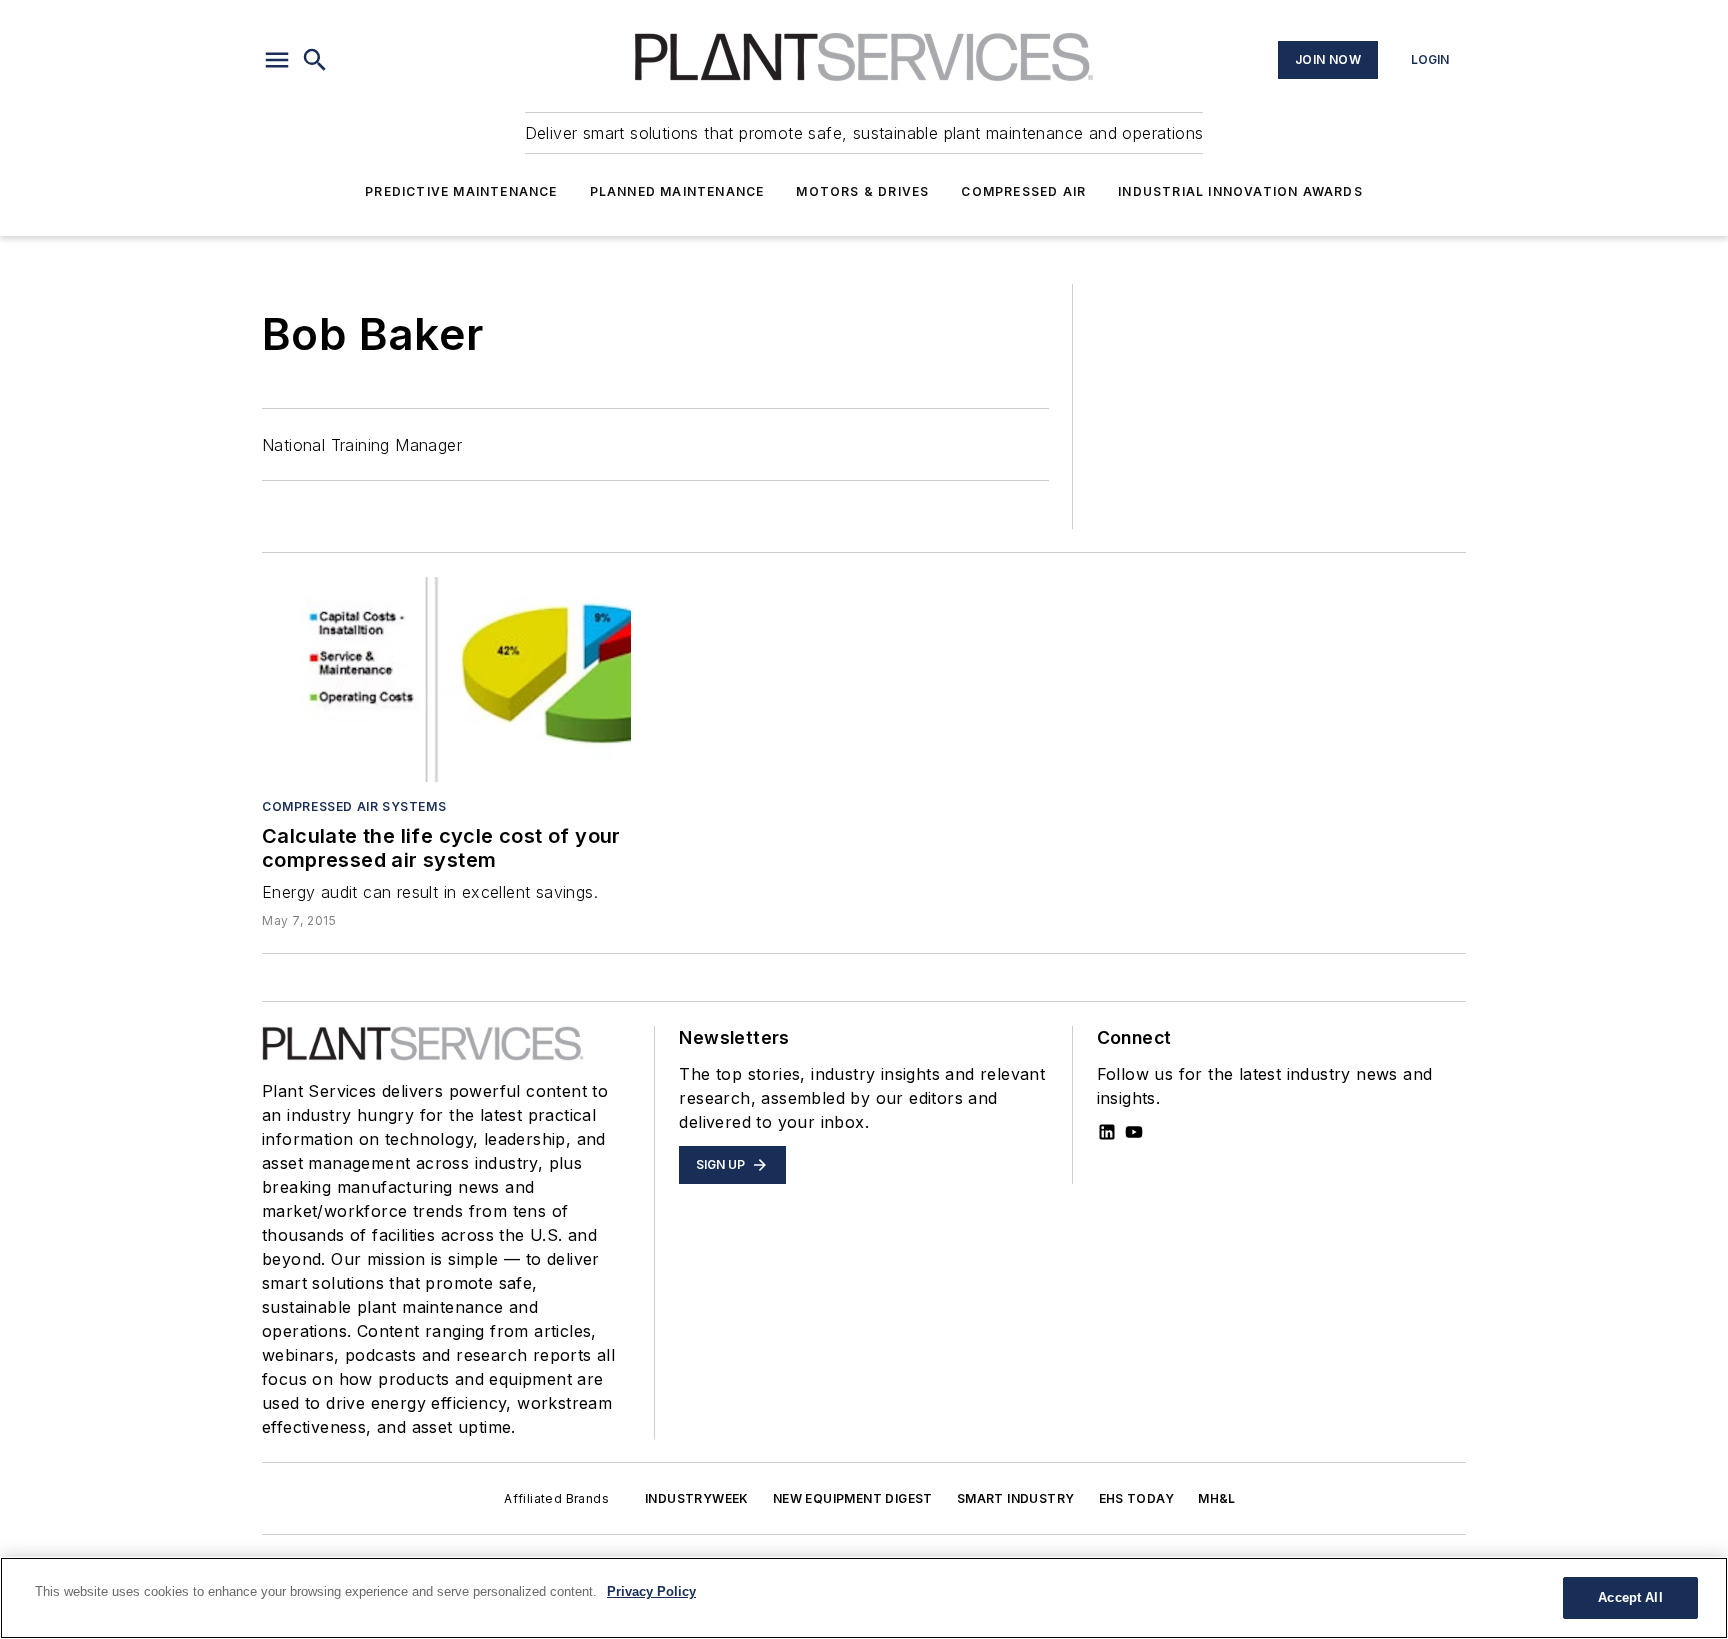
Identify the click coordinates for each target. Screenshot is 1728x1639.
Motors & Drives (862, 191)
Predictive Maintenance (461, 191)
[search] (315, 60)
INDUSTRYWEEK (697, 1498)
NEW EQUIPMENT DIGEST (853, 1498)
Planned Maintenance (677, 191)
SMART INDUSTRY (1016, 1498)
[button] (277, 60)
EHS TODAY (1137, 1498)
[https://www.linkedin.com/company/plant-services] (1107, 1132)
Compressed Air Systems (354, 806)
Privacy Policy (651, 1591)
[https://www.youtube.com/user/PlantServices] (1134, 1132)
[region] (864, 1598)
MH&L (1217, 1498)
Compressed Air (1023, 191)
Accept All (1630, 1597)
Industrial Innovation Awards (1240, 191)
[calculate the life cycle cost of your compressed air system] (446, 679)
